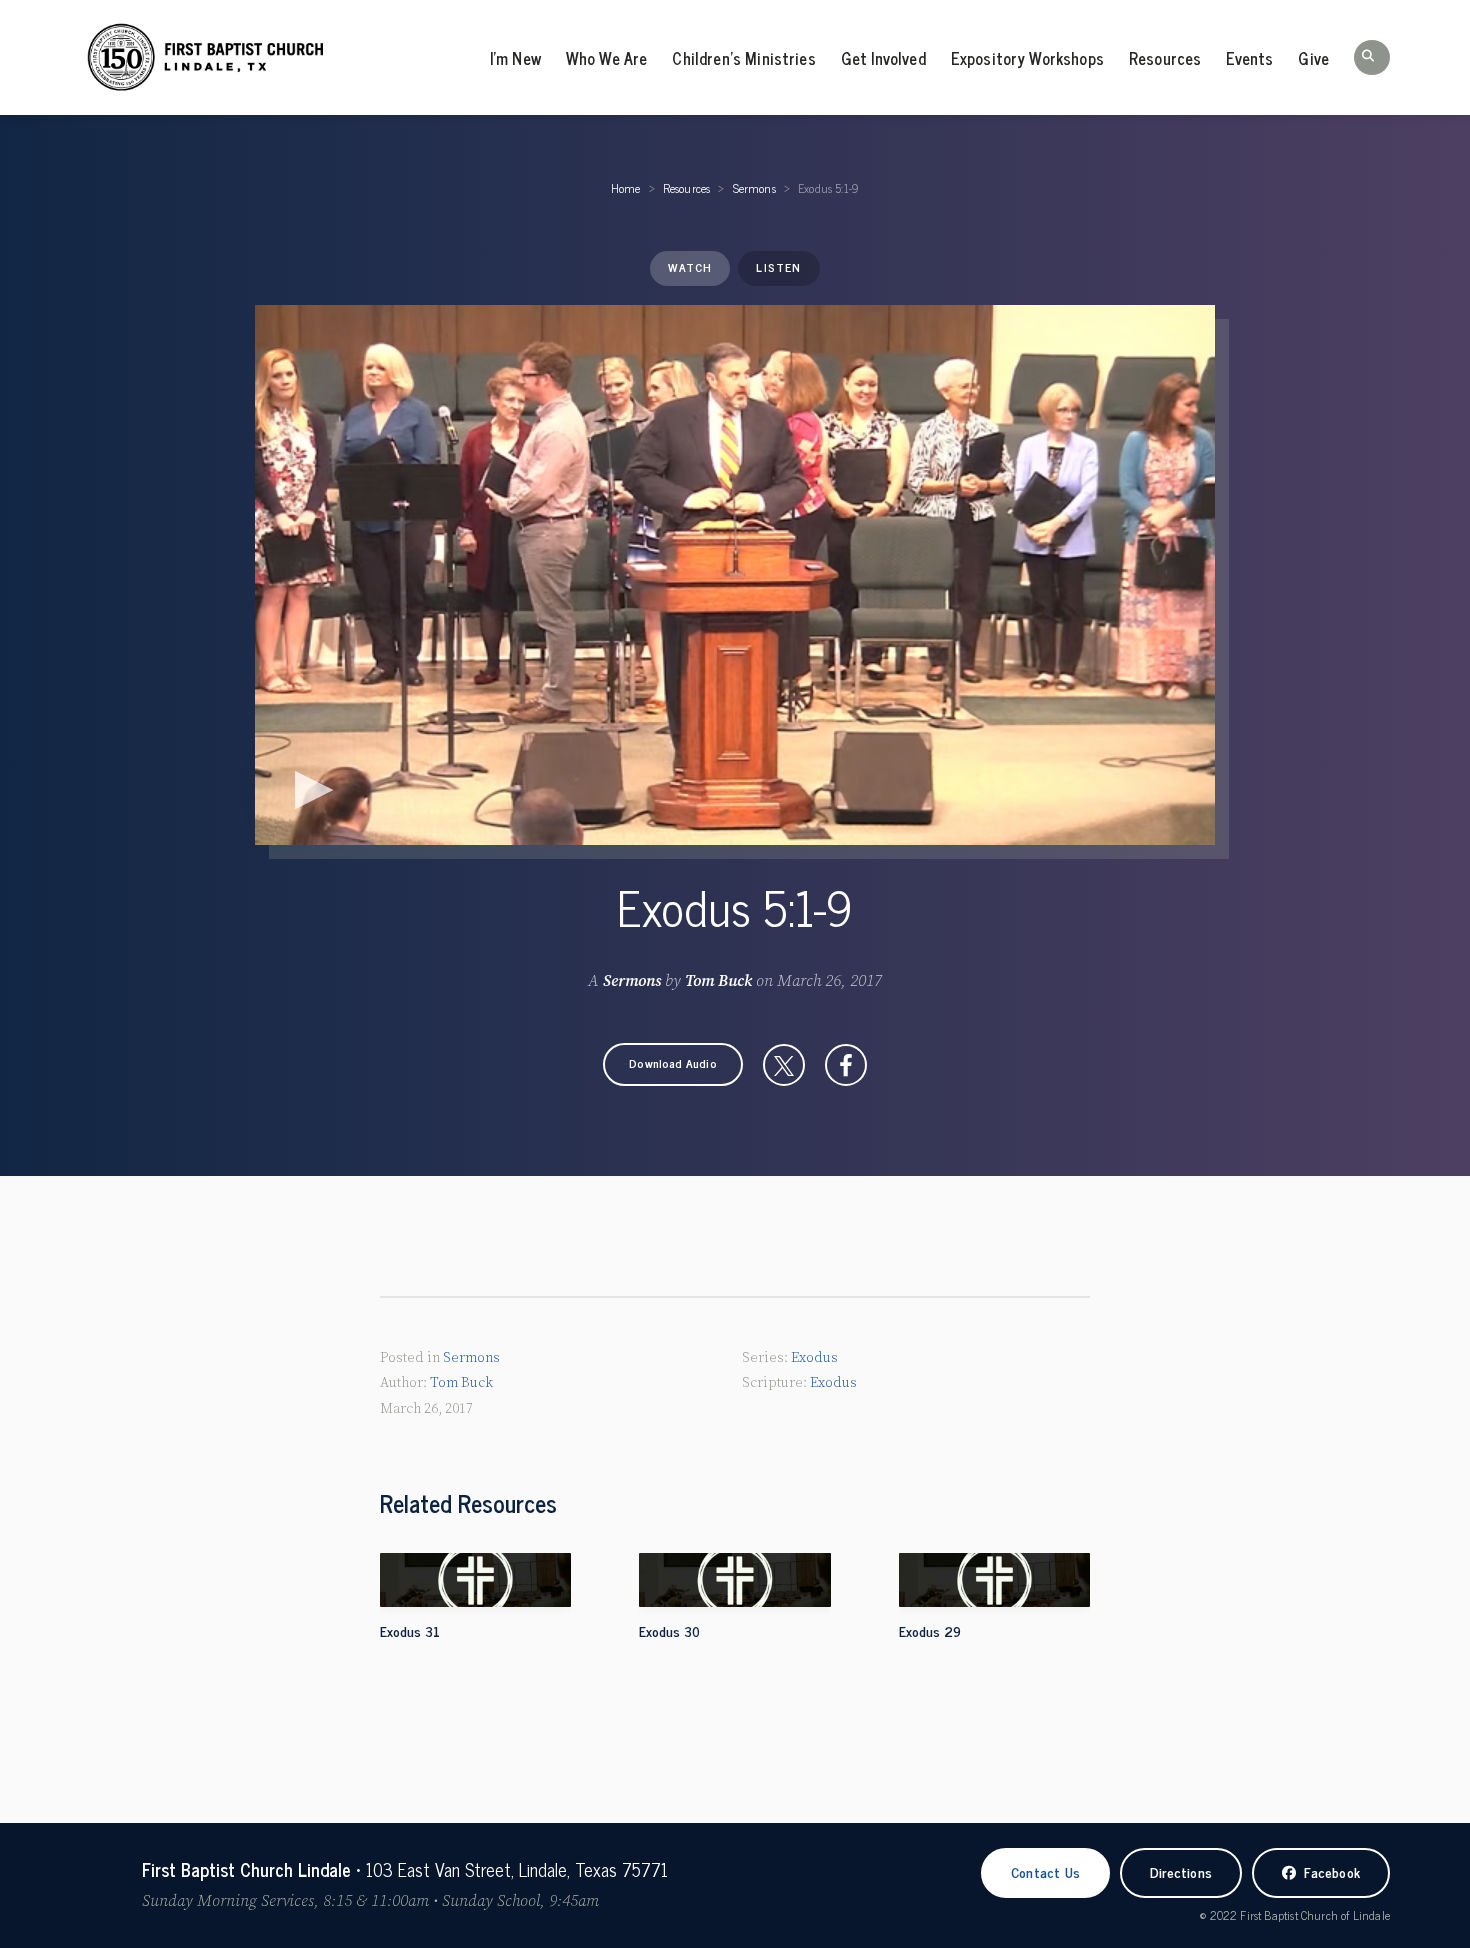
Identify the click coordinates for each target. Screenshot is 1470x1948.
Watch (690, 267)
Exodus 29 (930, 1630)
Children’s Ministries (743, 58)
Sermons (754, 188)
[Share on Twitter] (784, 1065)
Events (1249, 58)
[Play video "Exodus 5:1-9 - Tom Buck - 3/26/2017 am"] (735, 575)
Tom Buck (718, 981)
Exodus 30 (669, 1630)
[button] (1372, 57)
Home (626, 188)
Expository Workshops (1027, 58)
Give (1313, 58)
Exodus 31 (410, 1630)
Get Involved (883, 58)
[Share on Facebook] (846, 1065)
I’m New (515, 58)
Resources (1165, 58)
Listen (778, 267)
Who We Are (607, 58)
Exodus (814, 1358)
